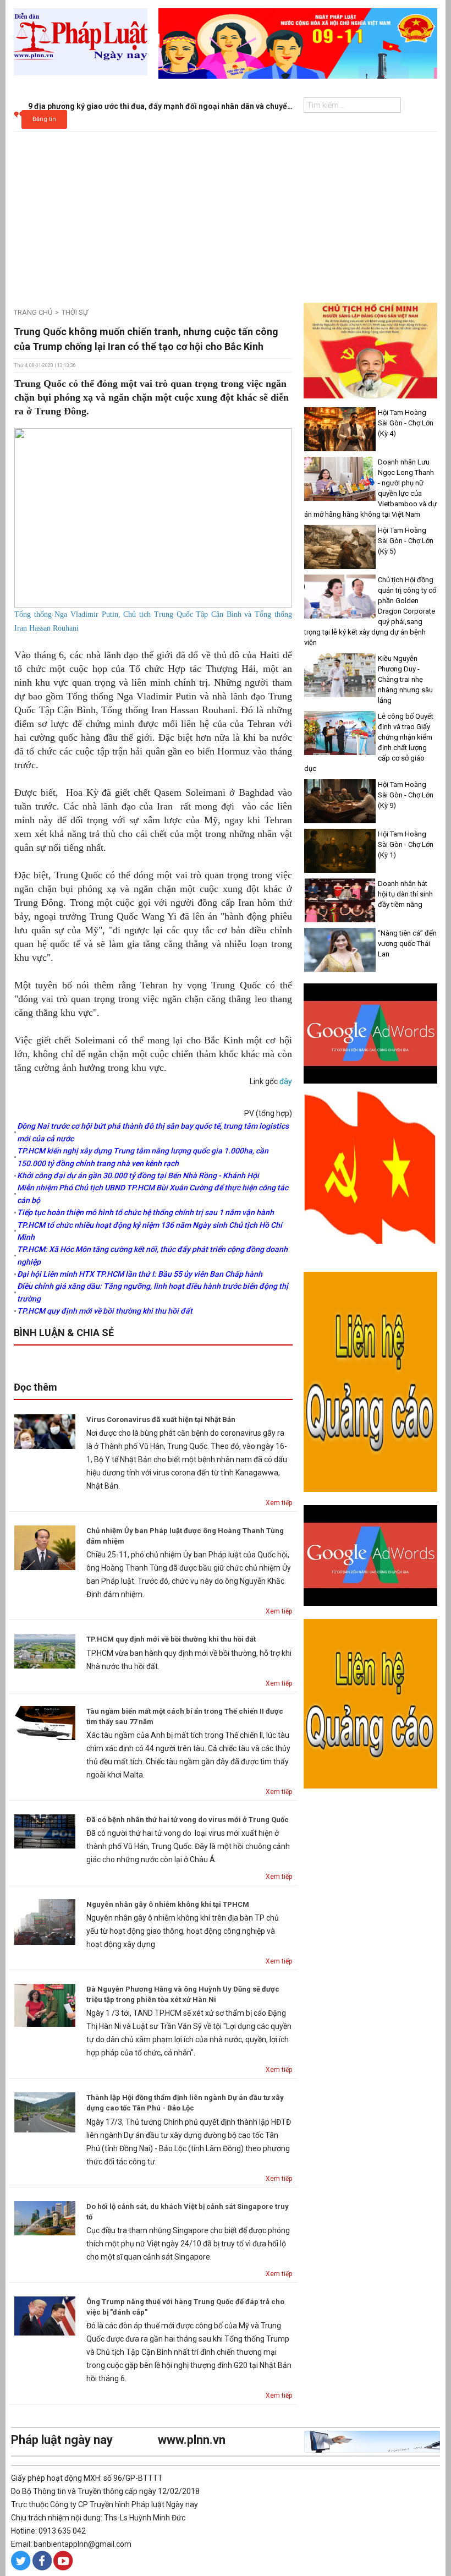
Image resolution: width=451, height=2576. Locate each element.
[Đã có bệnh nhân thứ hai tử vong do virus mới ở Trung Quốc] (45, 1831)
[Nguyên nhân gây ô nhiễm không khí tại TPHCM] (45, 1921)
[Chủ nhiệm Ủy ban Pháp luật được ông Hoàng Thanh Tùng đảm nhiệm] (45, 1547)
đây (286, 1081)
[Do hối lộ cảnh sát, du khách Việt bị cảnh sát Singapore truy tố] (45, 2217)
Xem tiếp (279, 1503)
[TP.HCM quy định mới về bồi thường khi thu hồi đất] (45, 1650)
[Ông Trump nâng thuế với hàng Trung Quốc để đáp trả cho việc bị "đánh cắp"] (45, 2315)
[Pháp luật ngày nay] (81, 41)
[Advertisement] (226, 215)
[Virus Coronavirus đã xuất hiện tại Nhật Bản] (45, 1431)
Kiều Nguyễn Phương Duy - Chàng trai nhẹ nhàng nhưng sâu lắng (405, 679)
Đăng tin (44, 119)
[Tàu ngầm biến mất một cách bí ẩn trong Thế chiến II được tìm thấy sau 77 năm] (45, 1722)
